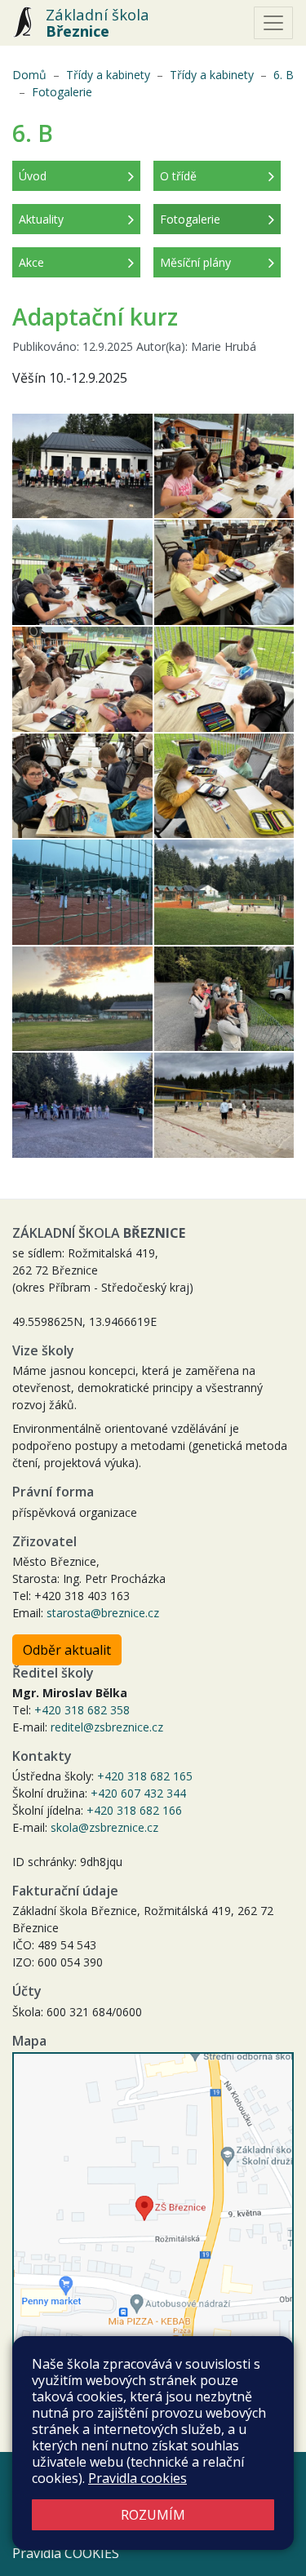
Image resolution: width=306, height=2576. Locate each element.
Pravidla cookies (137, 2478)
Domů (29, 75)
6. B (284, 75)
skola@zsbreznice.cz (104, 1827)
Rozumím (153, 2515)
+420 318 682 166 (134, 1810)
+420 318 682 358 (82, 1710)
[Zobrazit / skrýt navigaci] (273, 23)
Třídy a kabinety (108, 75)
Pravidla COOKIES (66, 2553)
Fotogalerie (62, 92)
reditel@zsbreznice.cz (107, 1727)
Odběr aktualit (67, 1650)
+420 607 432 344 (138, 1793)
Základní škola (98, 23)
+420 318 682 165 (145, 1776)
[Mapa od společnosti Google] (153, 2217)
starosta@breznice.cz (103, 1613)
